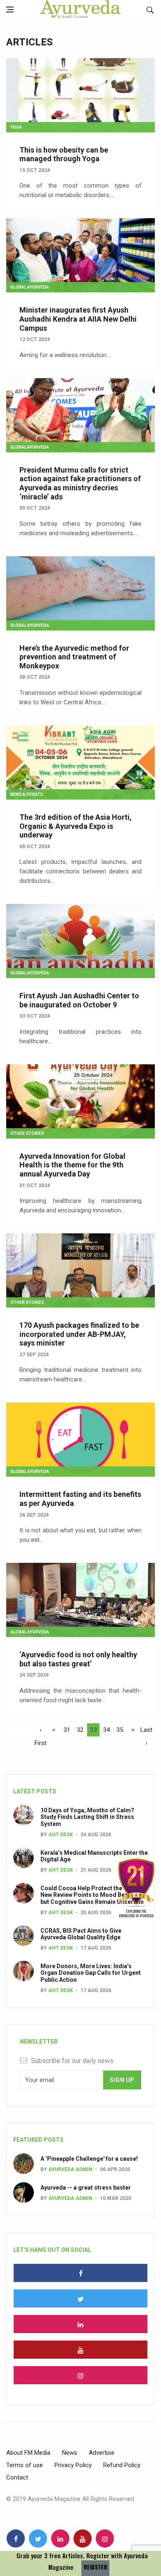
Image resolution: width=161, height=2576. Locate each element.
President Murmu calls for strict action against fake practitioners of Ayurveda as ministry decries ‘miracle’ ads (80, 483)
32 (80, 1730)
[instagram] (80, 2375)
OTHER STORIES (27, 1133)
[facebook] (80, 2273)
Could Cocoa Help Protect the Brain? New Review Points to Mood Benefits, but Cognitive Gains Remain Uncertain (92, 1895)
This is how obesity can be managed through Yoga (64, 154)
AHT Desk (61, 1835)
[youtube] (80, 2350)
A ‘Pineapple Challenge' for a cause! (89, 2159)
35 (120, 1730)
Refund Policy (122, 2465)
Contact (17, 2477)
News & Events (27, 794)
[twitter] (80, 2298)
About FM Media (28, 2453)
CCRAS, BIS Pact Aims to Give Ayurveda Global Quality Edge (81, 1934)
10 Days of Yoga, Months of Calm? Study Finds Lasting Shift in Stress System (87, 1817)
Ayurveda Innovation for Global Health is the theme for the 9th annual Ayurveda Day (72, 1165)
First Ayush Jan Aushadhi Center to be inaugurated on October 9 (79, 1000)
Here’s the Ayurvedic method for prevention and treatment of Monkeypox (74, 657)
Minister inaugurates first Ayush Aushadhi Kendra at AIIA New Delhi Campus (78, 319)
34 (107, 1730)
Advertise (102, 2453)
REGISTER (95, 2567)
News (70, 2453)
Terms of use (25, 2465)
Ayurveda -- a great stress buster (86, 2188)
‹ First (41, 1731)
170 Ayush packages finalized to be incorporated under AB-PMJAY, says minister (79, 1334)
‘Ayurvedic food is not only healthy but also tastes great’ (78, 1659)
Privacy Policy (73, 2465)
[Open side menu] (10, 9)
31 (67, 1730)
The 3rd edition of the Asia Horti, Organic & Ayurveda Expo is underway (76, 826)
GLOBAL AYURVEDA (30, 287)
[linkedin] (80, 2324)
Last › (146, 1731)
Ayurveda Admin (70, 2169)
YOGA (16, 127)
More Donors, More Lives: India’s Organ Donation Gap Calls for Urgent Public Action (91, 1973)
